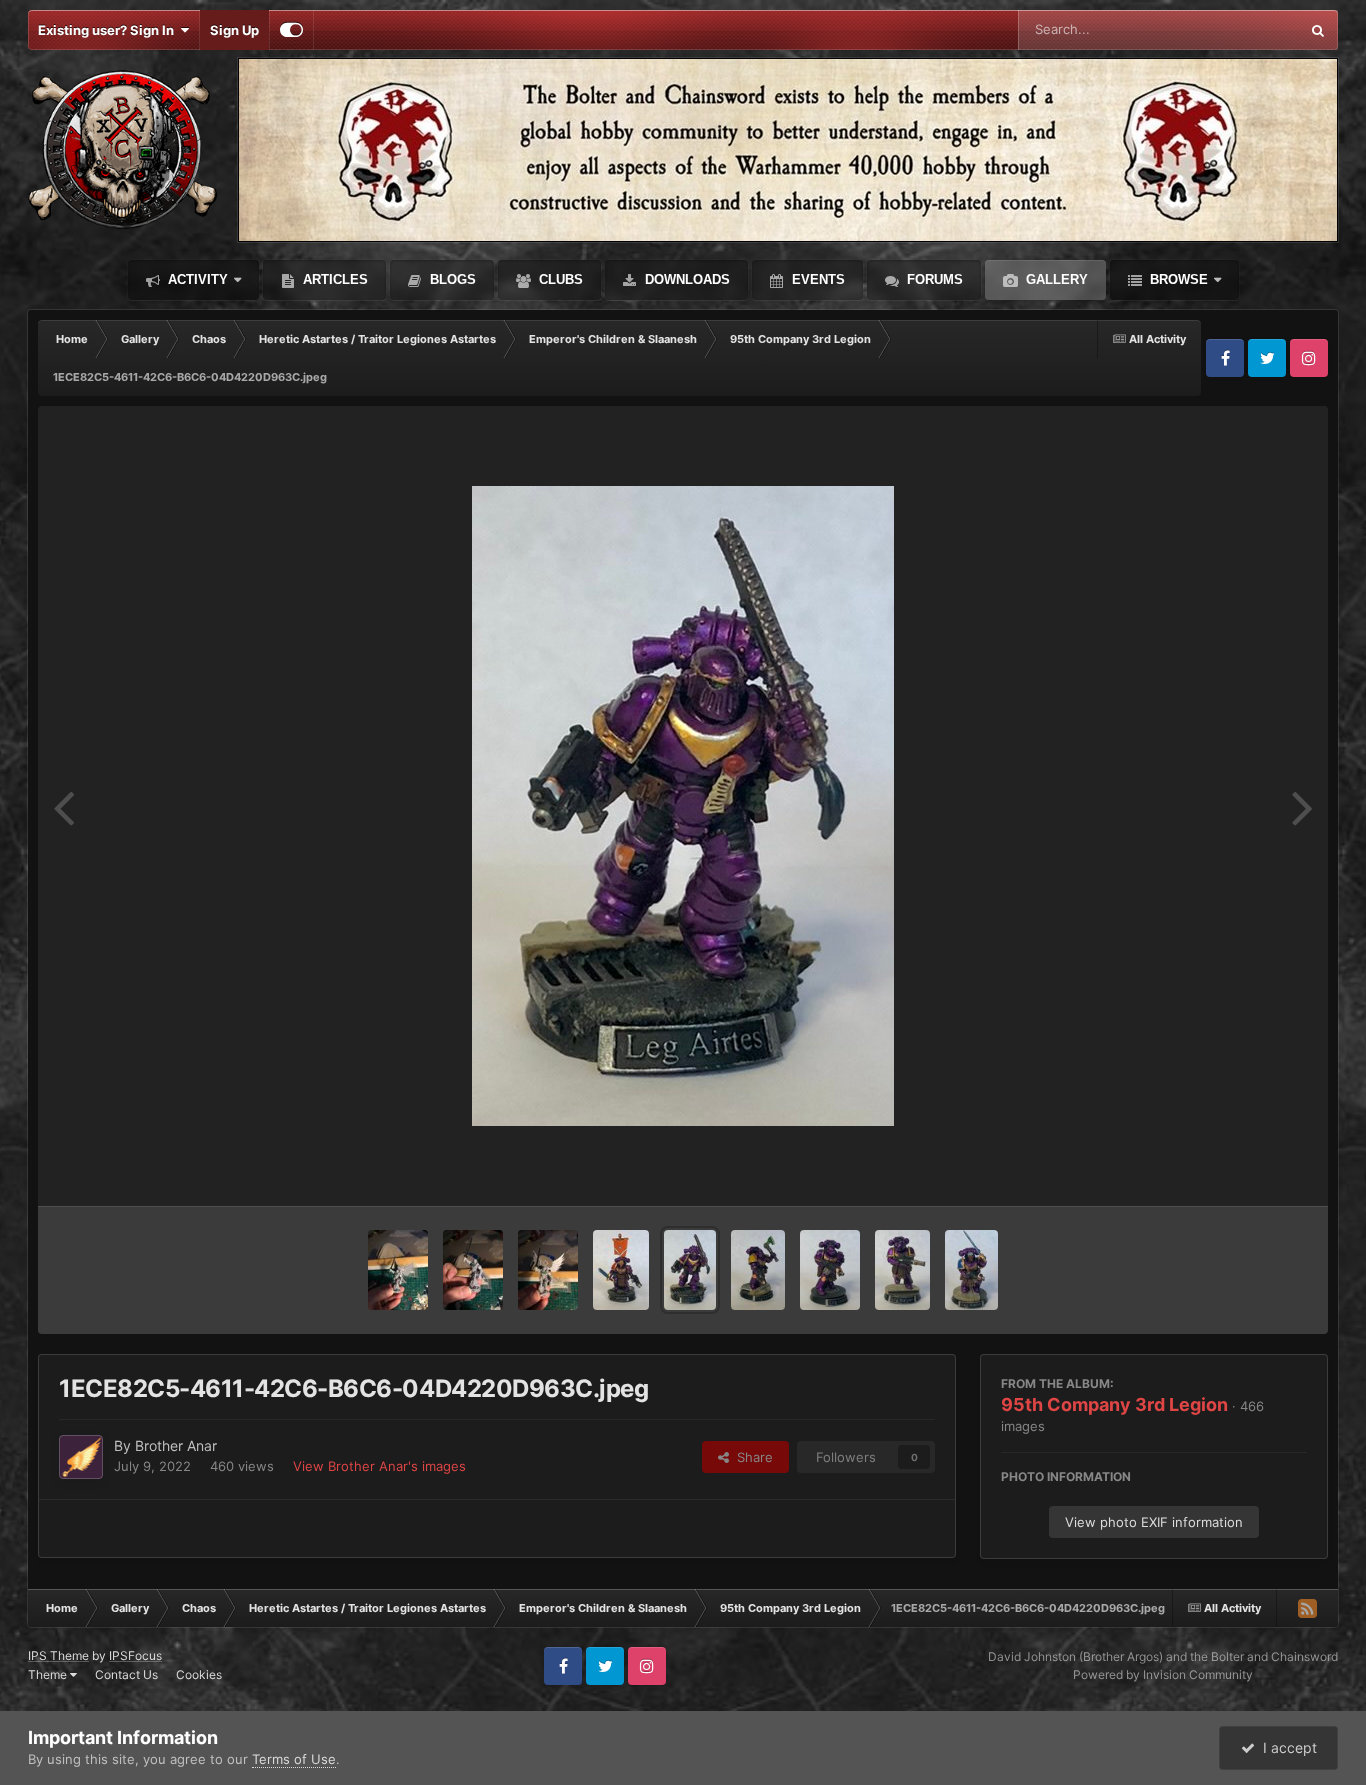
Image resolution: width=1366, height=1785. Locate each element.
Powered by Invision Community (1163, 1674)
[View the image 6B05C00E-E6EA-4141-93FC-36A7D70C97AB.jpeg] (548, 1270)
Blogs (451, 279)
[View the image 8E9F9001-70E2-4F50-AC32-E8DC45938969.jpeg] (473, 1270)
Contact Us (126, 1674)
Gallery (1055, 279)
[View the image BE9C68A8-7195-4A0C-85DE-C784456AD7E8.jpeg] (621, 1270)
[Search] (1318, 30)
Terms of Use (294, 1759)
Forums (933, 279)
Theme (49, 1674)
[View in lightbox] (683, 806)
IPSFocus (135, 1655)
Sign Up (234, 30)
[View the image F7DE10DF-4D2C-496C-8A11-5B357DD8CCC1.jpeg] (830, 1270)
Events (816, 279)
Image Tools (1246, 1170)
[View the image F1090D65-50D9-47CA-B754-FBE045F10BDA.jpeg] (972, 1270)
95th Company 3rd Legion (1114, 1404)
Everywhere (1237, 29)
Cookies (199, 1674)
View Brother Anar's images (379, 1466)
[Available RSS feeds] (1307, 1608)
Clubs (559, 279)
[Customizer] (291, 30)
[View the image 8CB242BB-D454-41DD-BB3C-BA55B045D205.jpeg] (398, 1270)
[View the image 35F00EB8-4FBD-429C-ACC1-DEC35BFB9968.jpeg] (902, 1270)
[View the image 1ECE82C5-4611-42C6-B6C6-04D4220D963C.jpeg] (690, 1270)
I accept (1286, 1747)
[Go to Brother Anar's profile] (81, 1457)
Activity (196, 279)
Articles (333, 279)
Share (751, 1457)
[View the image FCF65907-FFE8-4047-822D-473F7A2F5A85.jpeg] (758, 1270)
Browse (1177, 279)
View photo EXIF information (1154, 1522)
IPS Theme (58, 1655)
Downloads (685, 279)
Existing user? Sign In (109, 30)
